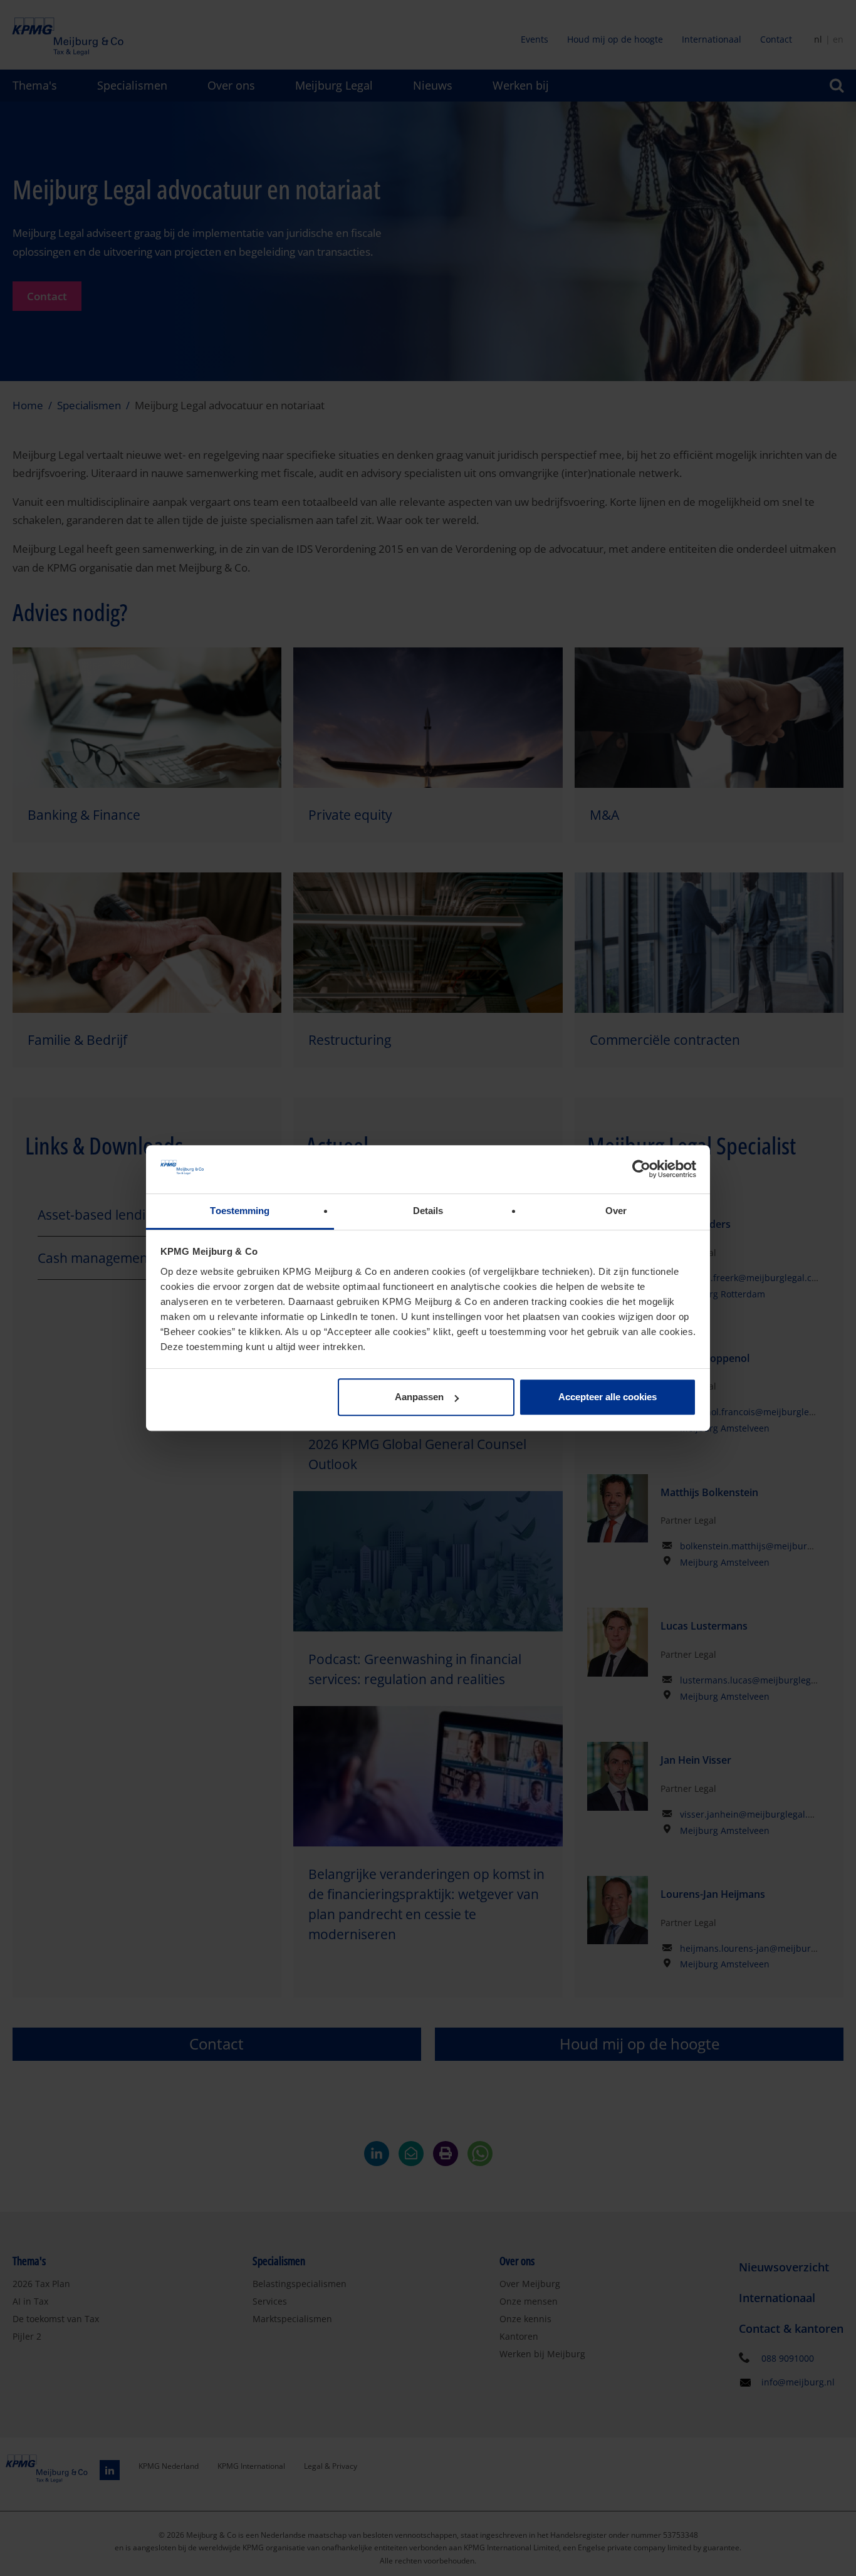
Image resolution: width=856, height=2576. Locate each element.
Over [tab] (616, 1211)
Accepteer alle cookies (608, 1397)
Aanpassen (419, 1397)
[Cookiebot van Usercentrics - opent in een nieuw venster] (641, 1170)
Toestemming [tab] (240, 1211)
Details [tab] (428, 1211)
